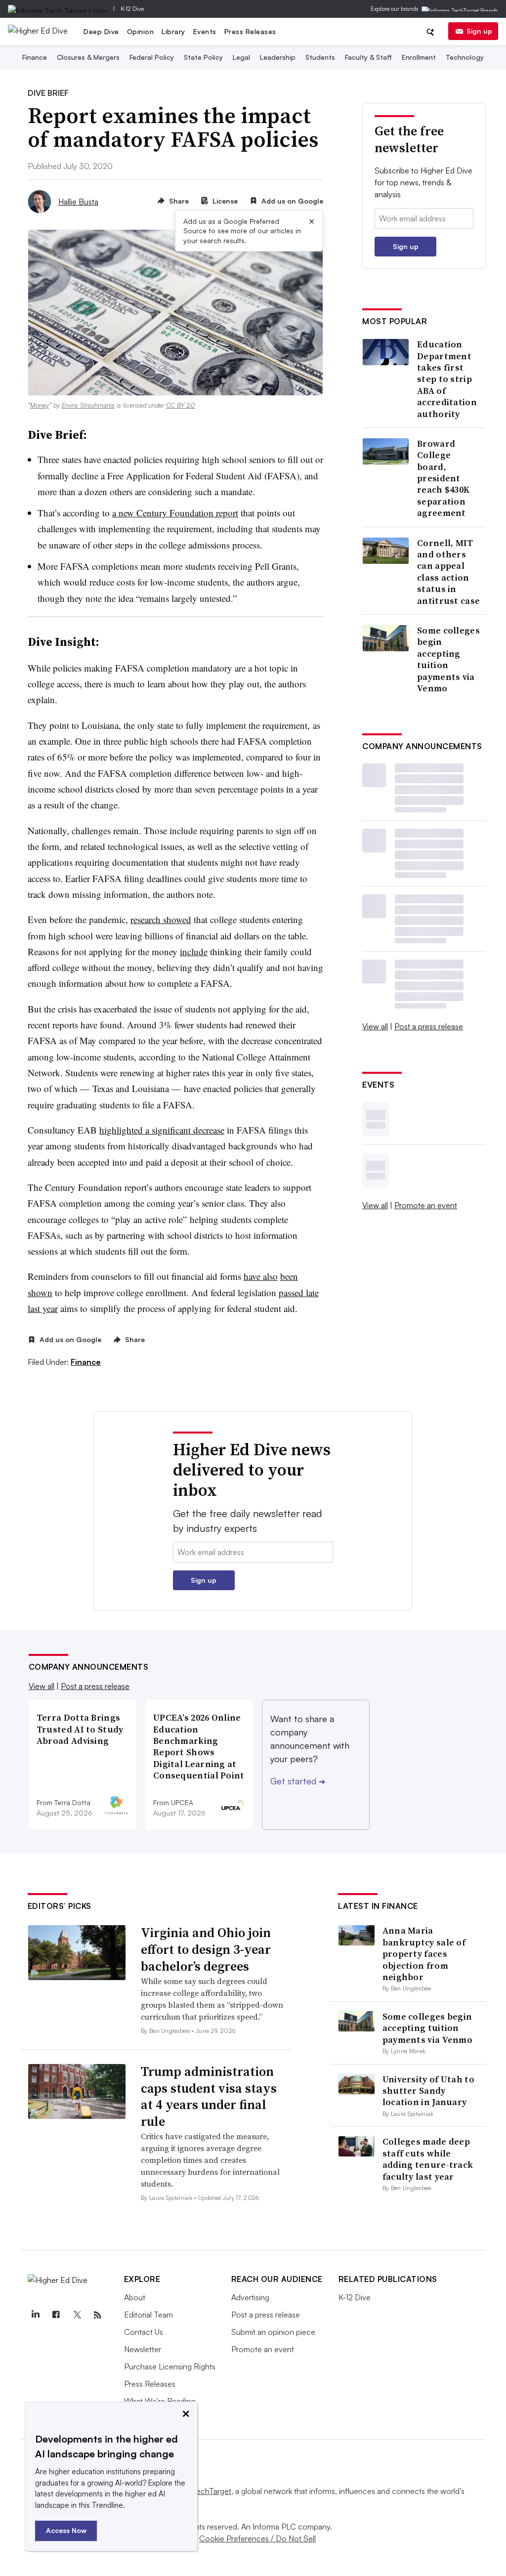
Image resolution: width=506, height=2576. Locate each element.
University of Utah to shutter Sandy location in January (428, 2091)
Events (205, 31)
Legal (241, 57)
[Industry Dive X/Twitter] (77, 2315)
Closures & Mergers (88, 57)
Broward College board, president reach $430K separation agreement (443, 478)
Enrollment (419, 57)
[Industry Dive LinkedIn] (36, 2315)
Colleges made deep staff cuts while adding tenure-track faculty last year (428, 2159)
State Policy (203, 57)
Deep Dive (101, 31)
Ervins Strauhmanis (88, 405)
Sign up (479, 31)
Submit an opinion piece (273, 2332)
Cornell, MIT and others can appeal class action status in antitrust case (448, 572)
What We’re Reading (160, 2401)
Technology (465, 57)
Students (320, 57)
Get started (298, 1781)
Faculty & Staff (368, 57)
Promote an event (426, 1205)
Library (173, 31)
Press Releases (250, 31)
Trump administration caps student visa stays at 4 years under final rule (209, 2096)
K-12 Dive (132, 9)
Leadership (278, 57)
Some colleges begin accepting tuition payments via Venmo (448, 659)
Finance (35, 57)
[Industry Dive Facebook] (56, 2315)
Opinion (141, 31)
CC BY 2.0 (181, 405)
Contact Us (144, 2332)
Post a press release (429, 1026)
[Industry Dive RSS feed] (98, 2315)
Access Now (66, 2530)
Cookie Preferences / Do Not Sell (257, 2538)
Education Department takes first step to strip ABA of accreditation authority (447, 379)
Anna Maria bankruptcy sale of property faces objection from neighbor (424, 1954)
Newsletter (143, 2349)
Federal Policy (152, 57)
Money (40, 405)
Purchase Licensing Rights (170, 2366)
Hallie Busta (78, 202)
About (135, 2297)
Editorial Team (148, 2315)
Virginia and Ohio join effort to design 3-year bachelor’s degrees (206, 1949)
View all (375, 1026)
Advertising (250, 2297)
